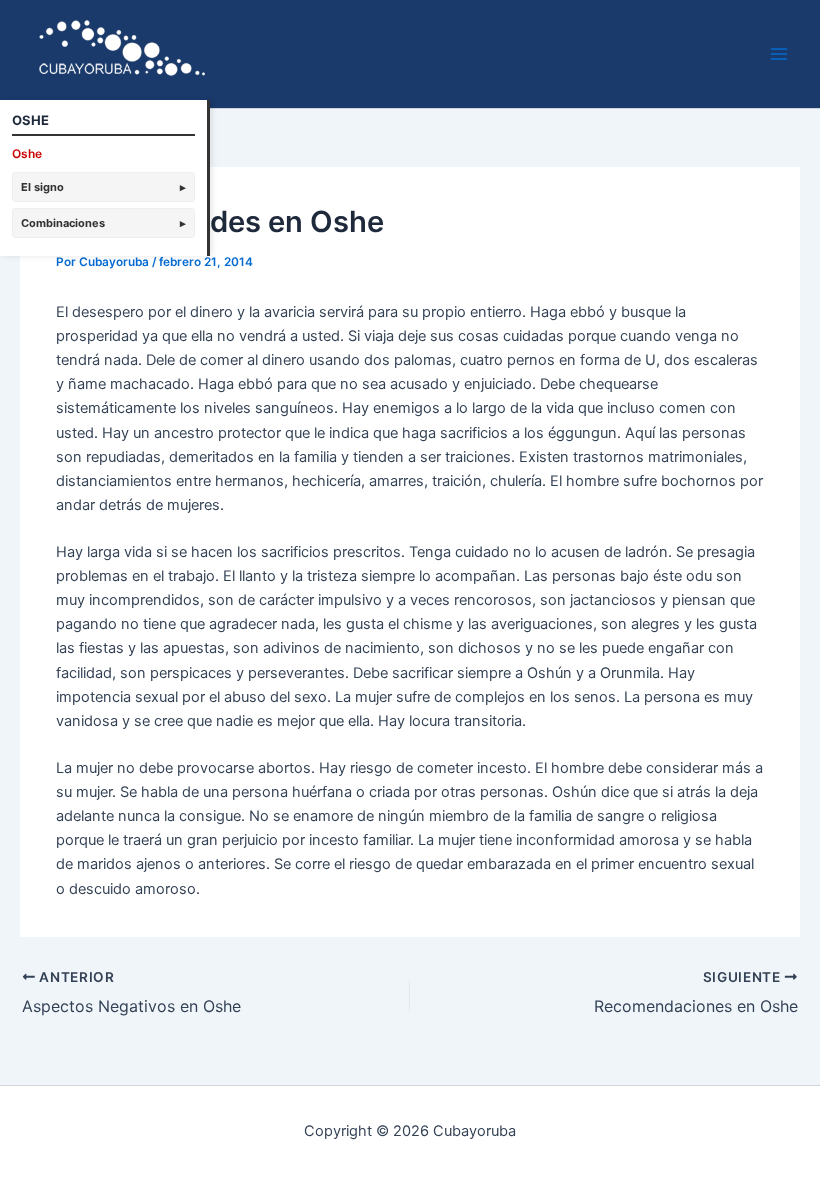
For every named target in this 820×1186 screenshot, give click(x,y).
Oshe (27, 153)
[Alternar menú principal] (779, 54)
